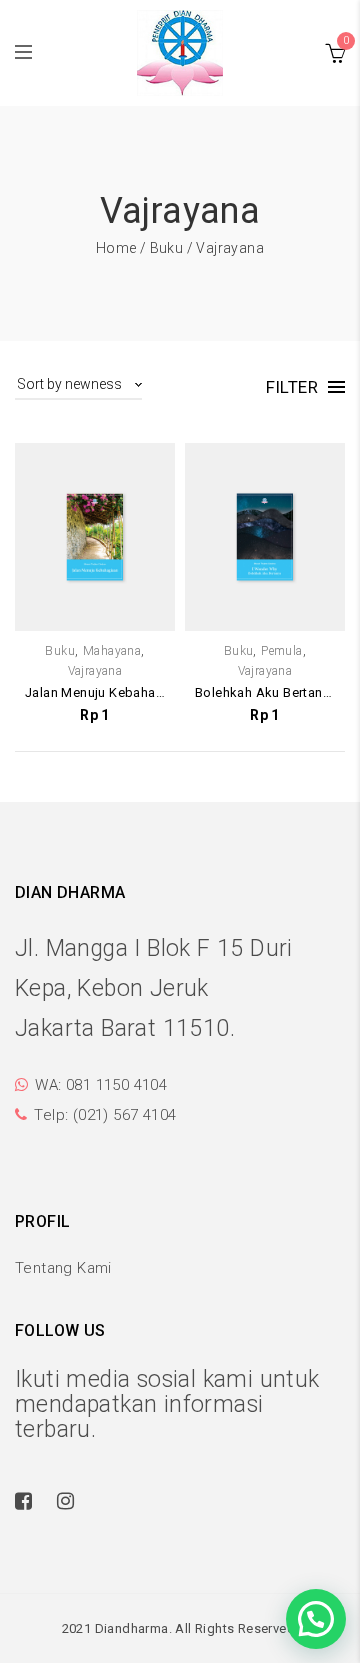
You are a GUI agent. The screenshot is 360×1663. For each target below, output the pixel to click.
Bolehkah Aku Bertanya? (265, 692)
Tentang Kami (63, 1268)
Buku (167, 248)
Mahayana (112, 651)
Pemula (281, 651)
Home (116, 248)
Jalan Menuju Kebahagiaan (95, 692)
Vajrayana (95, 671)
